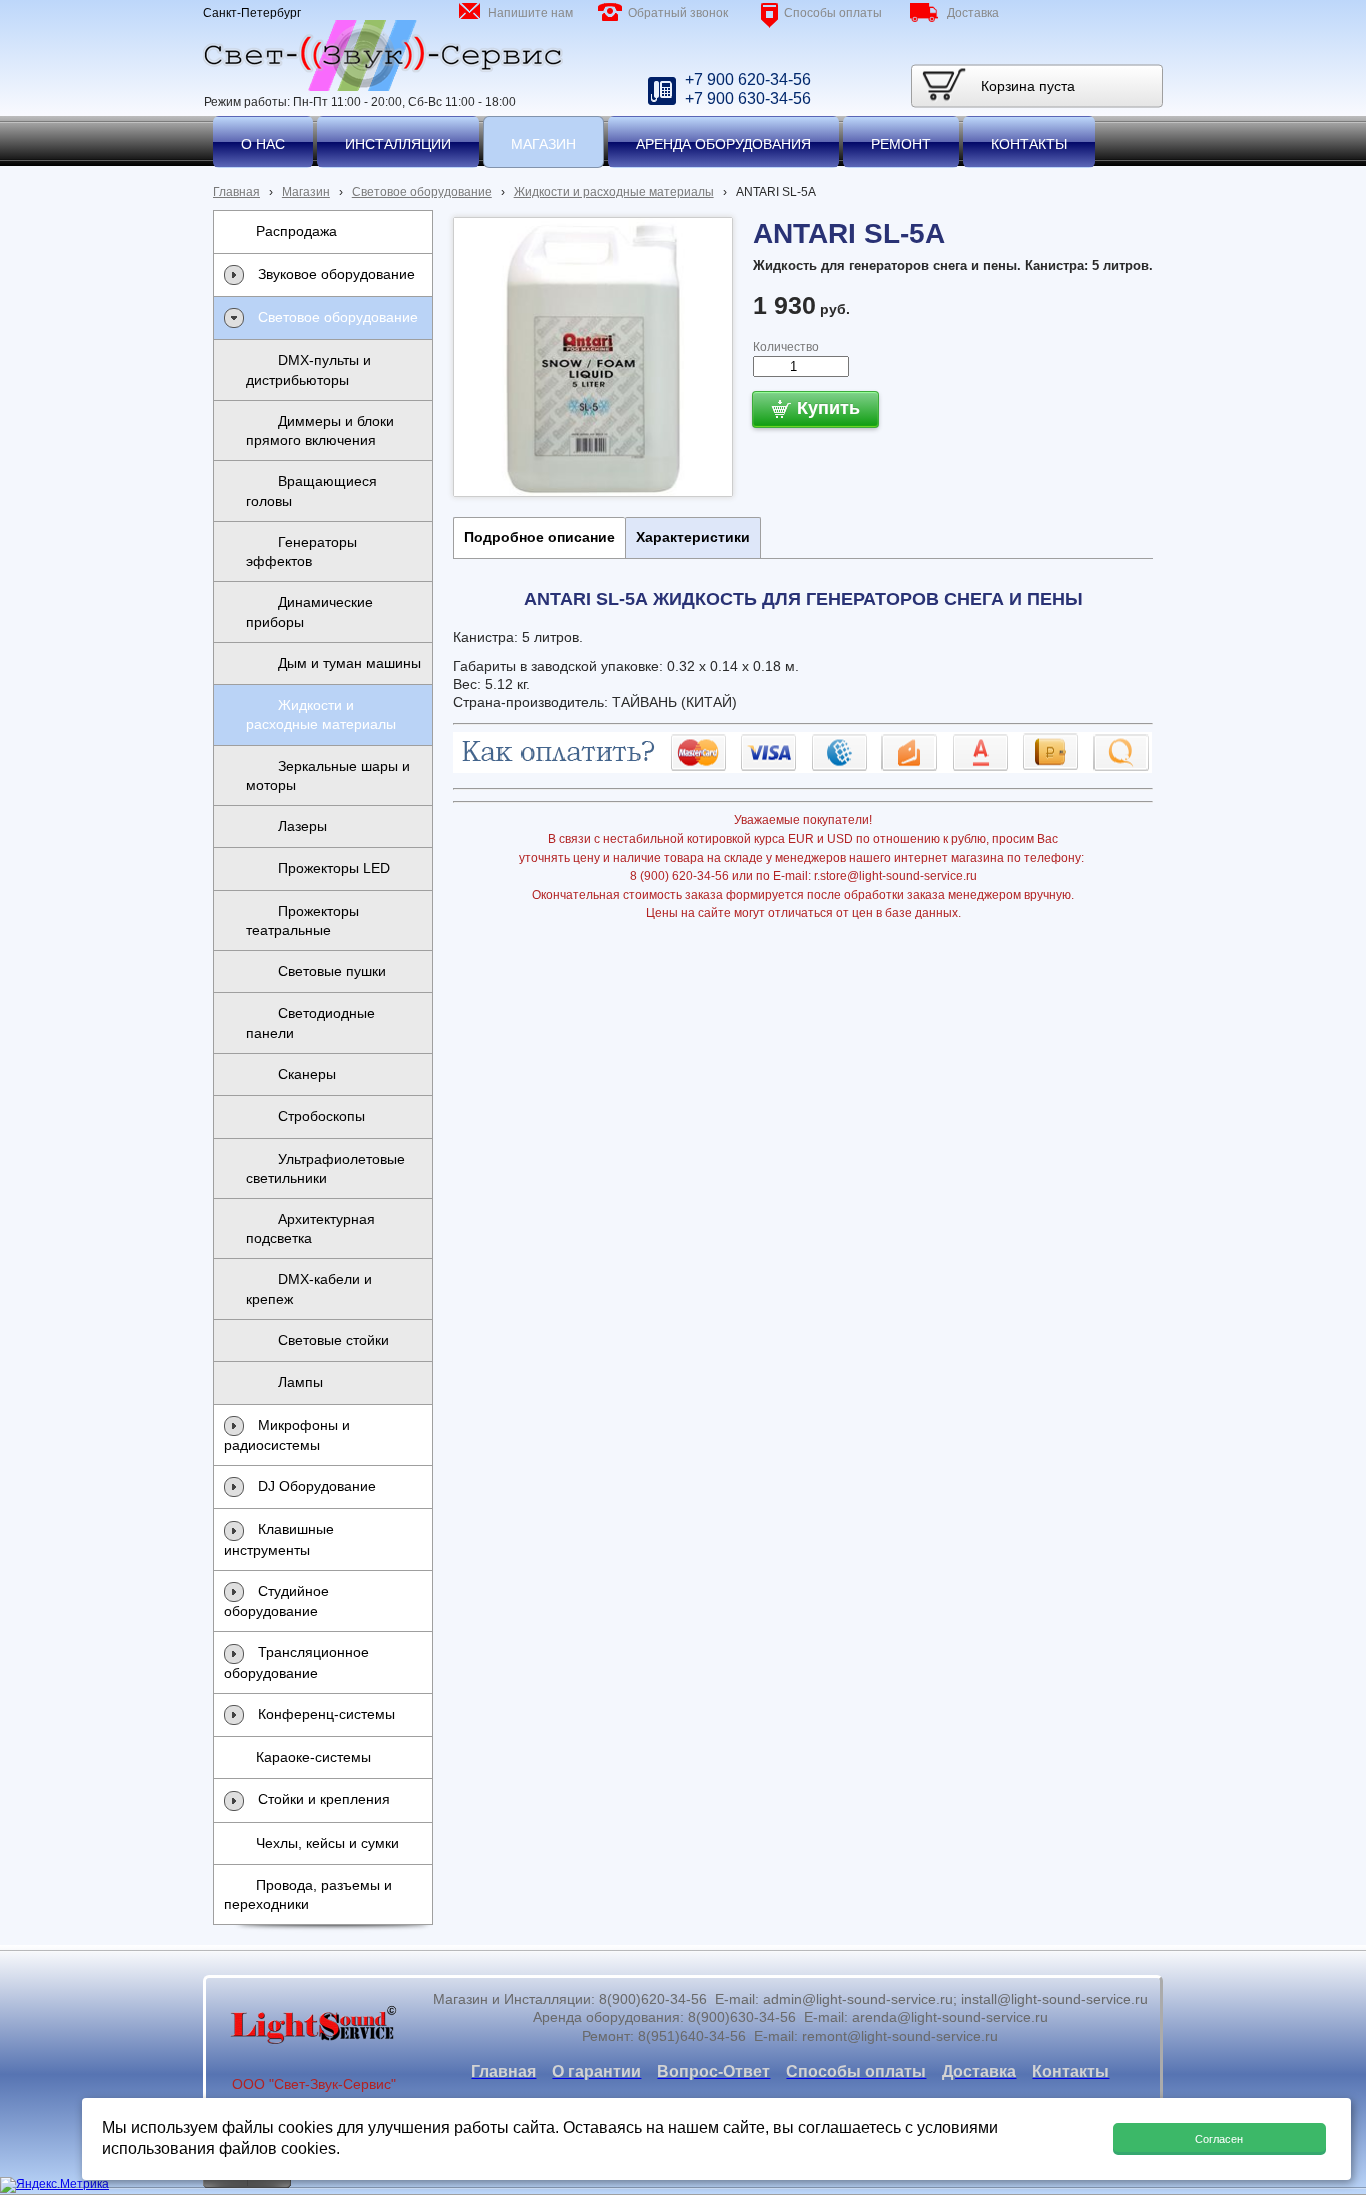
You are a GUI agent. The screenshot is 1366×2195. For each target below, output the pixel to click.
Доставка (973, 13)
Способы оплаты (833, 13)
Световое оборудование (422, 192)
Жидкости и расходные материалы (614, 192)
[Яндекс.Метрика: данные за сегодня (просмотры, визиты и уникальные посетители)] (54, 2185)
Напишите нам (530, 13)
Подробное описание (539, 537)
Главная (236, 192)
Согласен (1219, 2139)
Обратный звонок (678, 13)
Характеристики (693, 537)
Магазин (306, 192)
